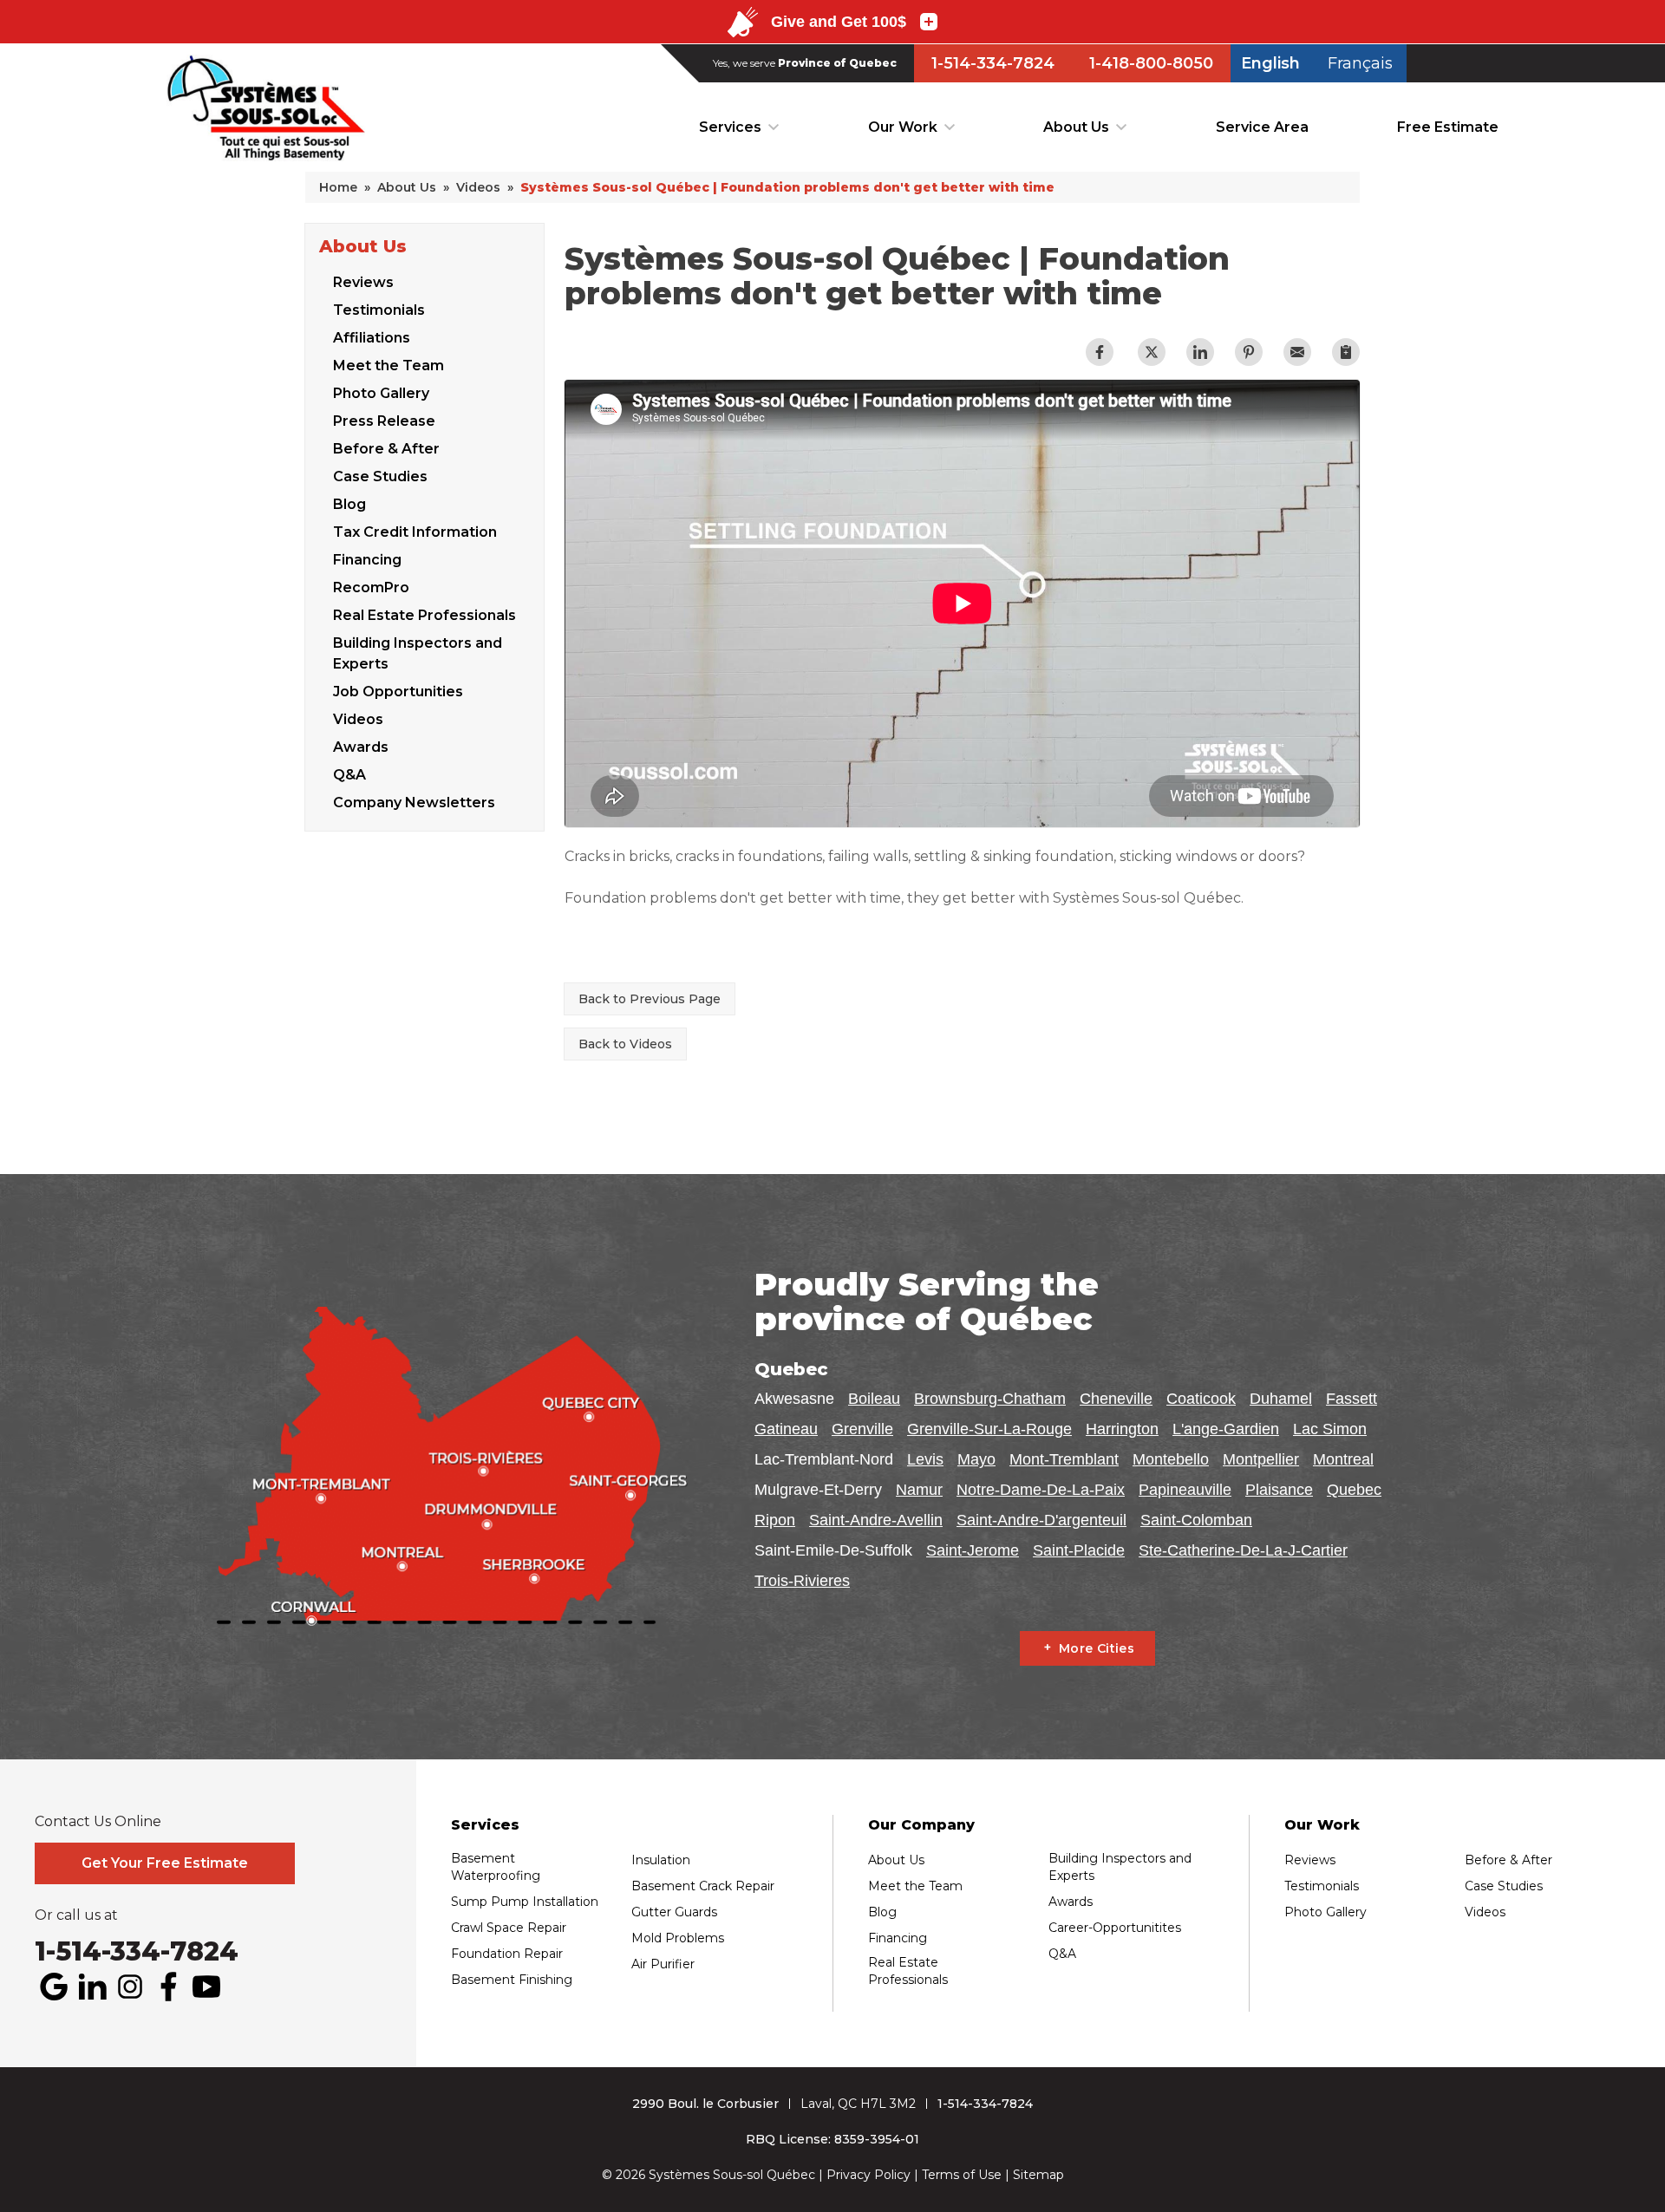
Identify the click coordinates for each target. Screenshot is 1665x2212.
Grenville (862, 1429)
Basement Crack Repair (703, 1886)
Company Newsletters (414, 803)
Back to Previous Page (650, 999)
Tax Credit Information (415, 532)
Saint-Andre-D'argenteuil (1041, 1520)
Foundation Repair (507, 1954)
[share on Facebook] (1100, 352)
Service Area (1262, 127)
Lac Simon (1330, 1429)
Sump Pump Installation (525, 1902)
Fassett (1352, 1399)
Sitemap (1038, 2175)
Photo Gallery (381, 393)
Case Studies (380, 476)
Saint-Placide (1079, 1550)
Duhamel (1281, 1399)
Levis (925, 1459)
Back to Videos (625, 1044)
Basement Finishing (512, 1980)
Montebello (1171, 1459)
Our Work (903, 127)
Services (730, 127)
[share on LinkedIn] (1200, 352)
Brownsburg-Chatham (990, 1399)
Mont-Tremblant (1064, 1459)
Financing (367, 560)
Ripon (775, 1520)
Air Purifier (663, 1964)
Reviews (363, 282)
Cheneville (1116, 1399)
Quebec (1354, 1490)
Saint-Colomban (1196, 1520)
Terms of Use (962, 2175)
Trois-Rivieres (802, 1581)
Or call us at (76, 1915)
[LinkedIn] (92, 1987)
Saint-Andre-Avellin (876, 1520)
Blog (349, 504)
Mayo (976, 1459)
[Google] (54, 1987)
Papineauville (1185, 1490)
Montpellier (1261, 1459)
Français (1360, 63)
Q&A (349, 775)
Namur (919, 1490)
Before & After (386, 449)
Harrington (1122, 1429)
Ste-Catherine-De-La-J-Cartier (1243, 1550)
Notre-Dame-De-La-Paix (1041, 1490)
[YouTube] (206, 1987)
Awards (361, 747)
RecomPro (371, 587)
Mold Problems (678, 1938)
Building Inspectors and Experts (418, 653)
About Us (1076, 127)
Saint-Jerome (973, 1550)
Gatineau (786, 1429)
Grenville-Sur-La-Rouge (989, 1429)
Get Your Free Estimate (165, 1863)
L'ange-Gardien (1226, 1429)
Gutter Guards (674, 1912)
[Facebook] (168, 1987)
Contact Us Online (98, 1822)
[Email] (1297, 352)
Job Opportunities (398, 692)
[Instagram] (130, 1987)
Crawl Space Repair (509, 1928)
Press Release (384, 421)
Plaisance (1279, 1490)
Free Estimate (1448, 127)
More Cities (1097, 1648)
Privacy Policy (868, 2175)
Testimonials (379, 310)
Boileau (874, 1399)
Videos (358, 719)
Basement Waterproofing (496, 1867)
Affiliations (372, 338)
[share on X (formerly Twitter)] (1152, 352)
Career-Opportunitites (1115, 1928)
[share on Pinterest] (1249, 352)
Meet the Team (388, 365)
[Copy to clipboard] (1346, 352)
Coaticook (1201, 1399)
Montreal (1343, 1459)
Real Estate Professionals (424, 615)
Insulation (661, 1860)
